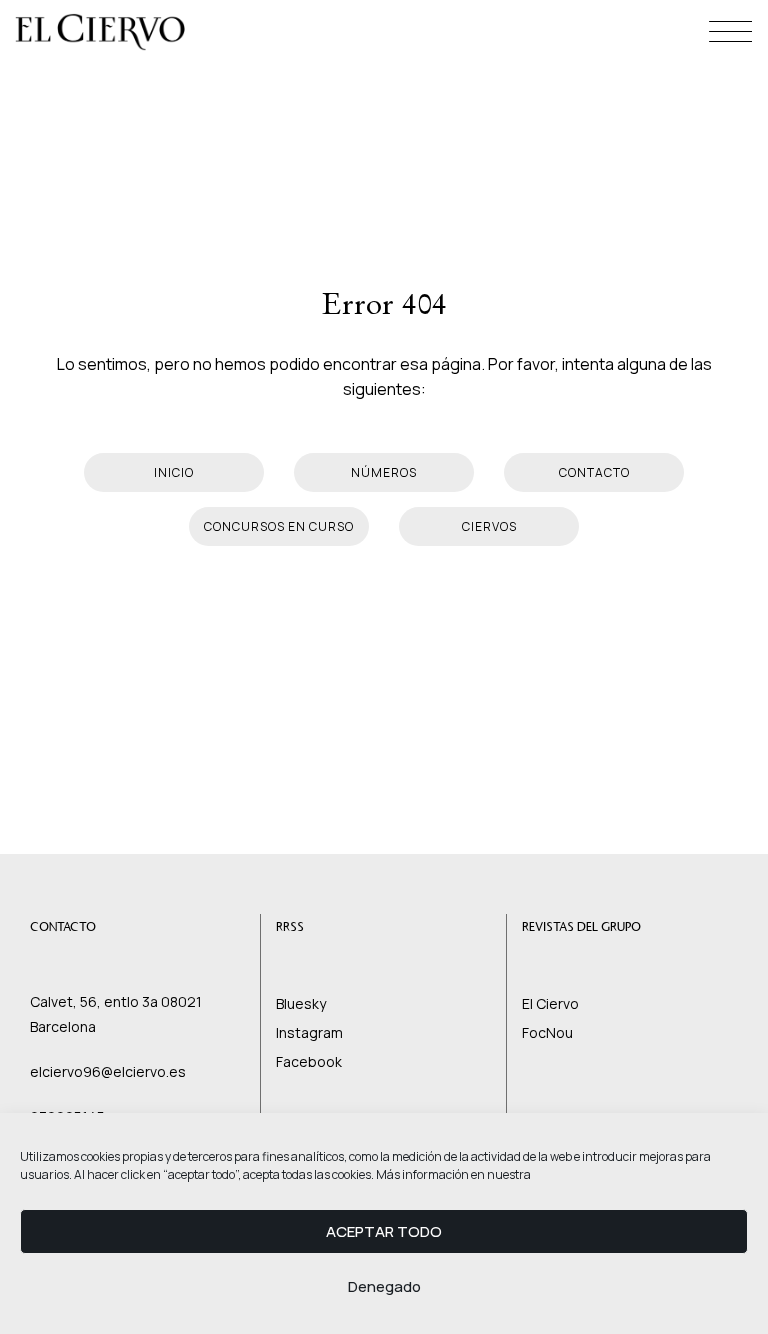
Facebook (309, 1061)
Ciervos (489, 526)
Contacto (594, 472)
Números (384, 472)
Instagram (309, 1032)
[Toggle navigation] (730, 32)
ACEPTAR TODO (384, 1231)
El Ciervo (550, 1003)
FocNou (547, 1032)
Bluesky (301, 1003)
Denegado (384, 1286)
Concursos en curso (279, 526)
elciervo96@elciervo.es (108, 1071)
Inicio (174, 472)
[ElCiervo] (100, 32)
